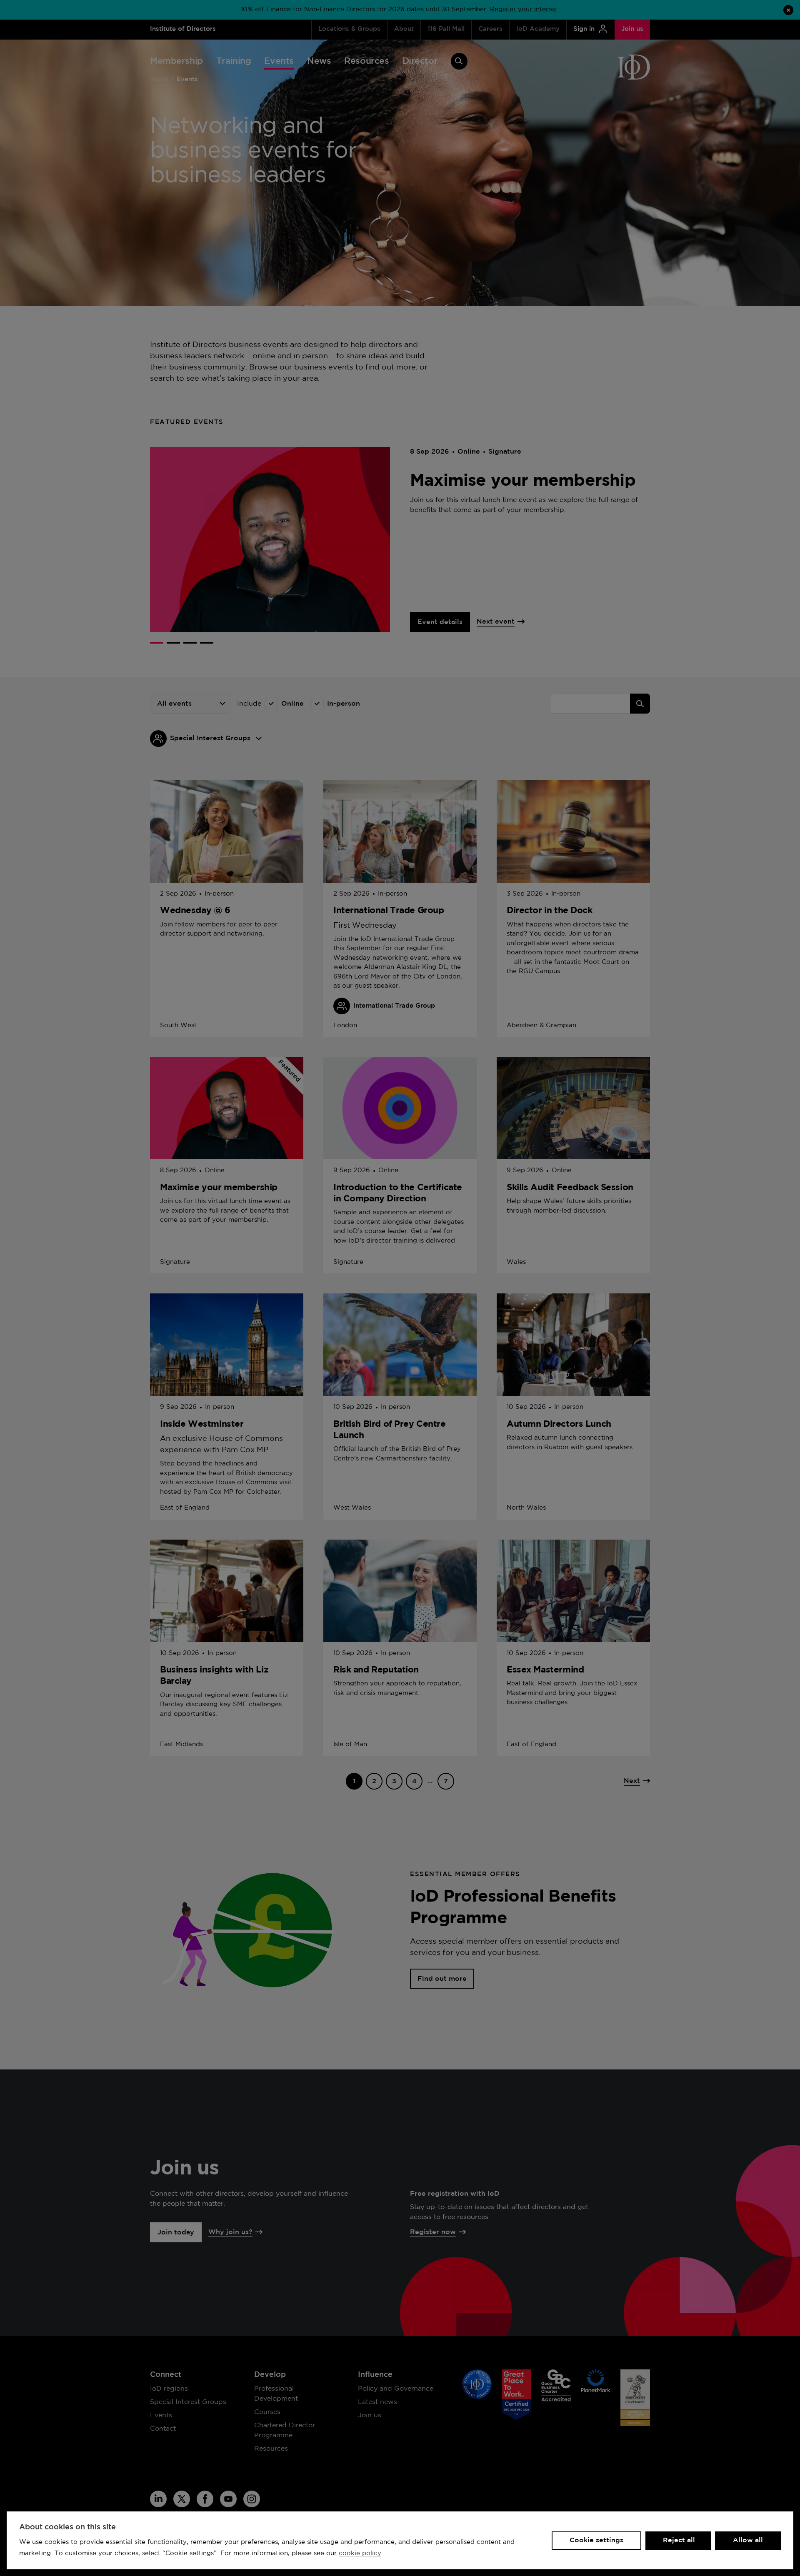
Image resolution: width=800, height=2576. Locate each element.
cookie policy (360, 2553)
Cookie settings (596, 2540)
